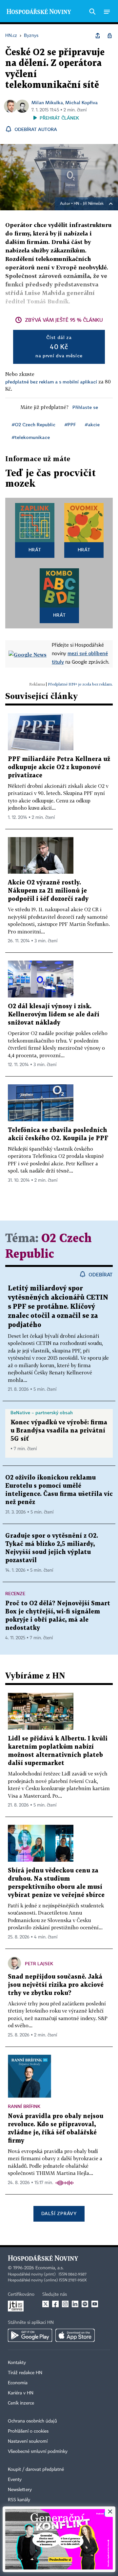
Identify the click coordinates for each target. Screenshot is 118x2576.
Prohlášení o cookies (28, 2431)
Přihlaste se (85, 407)
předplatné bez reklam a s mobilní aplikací (51, 382)
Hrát (35, 550)
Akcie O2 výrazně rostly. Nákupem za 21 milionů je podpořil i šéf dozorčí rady (48, 891)
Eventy (15, 2480)
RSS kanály (19, 2500)
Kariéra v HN (21, 2393)
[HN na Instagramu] (65, 2304)
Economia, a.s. (49, 2268)
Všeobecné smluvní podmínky (38, 2452)
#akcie (92, 424)
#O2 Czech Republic (34, 424)
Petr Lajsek (39, 1963)
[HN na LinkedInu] (75, 2304)
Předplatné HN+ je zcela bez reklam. (80, 684)
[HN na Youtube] (95, 2304)
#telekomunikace (31, 437)
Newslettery (20, 2490)
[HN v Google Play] (30, 2335)
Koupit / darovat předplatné (36, 2470)
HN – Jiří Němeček (89, 204)
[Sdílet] (98, 36)
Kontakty (17, 2363)
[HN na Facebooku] (55, 2304)
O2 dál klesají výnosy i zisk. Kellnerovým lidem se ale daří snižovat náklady (54, 1015)
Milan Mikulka (47, 102)
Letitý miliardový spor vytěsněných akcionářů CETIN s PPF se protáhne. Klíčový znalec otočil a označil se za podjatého (58, 1307)
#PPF (70, 424)
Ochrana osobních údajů (32, 2421)
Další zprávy (59, 2213)
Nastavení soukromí (28, 2441)
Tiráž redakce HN (25, 2373)
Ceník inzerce (21, 2403)
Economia (18, 2383)
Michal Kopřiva (81, 102)
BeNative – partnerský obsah (42, 1412)
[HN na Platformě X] (46, 2304)
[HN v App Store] (75, 2335)
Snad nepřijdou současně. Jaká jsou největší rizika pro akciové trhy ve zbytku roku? (56, 1985)
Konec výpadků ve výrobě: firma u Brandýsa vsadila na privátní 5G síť (59, 1431)
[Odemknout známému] (109, 36)
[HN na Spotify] (85, 2304)
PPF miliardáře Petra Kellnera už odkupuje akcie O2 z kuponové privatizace (59, 767)
